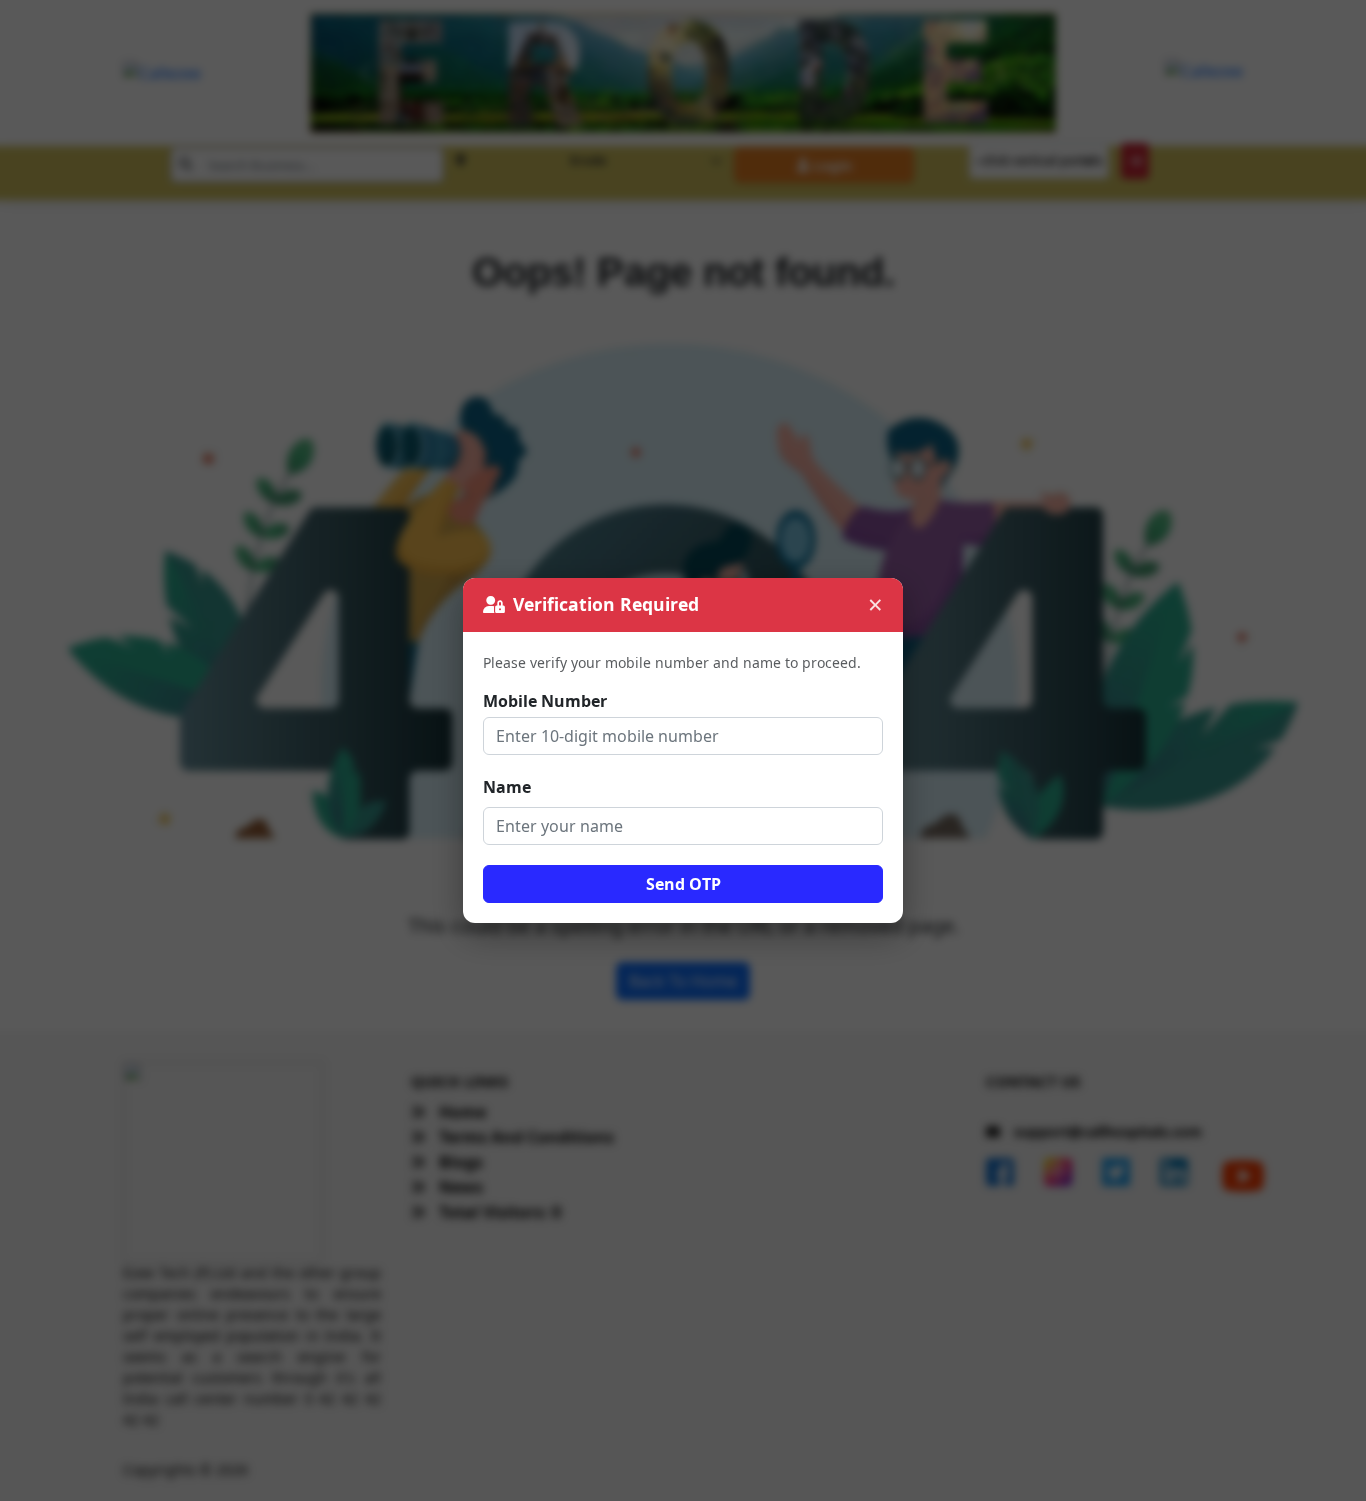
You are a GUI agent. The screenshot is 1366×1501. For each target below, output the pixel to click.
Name (507, 787)
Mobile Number (545, 701)
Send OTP (683, 884)
